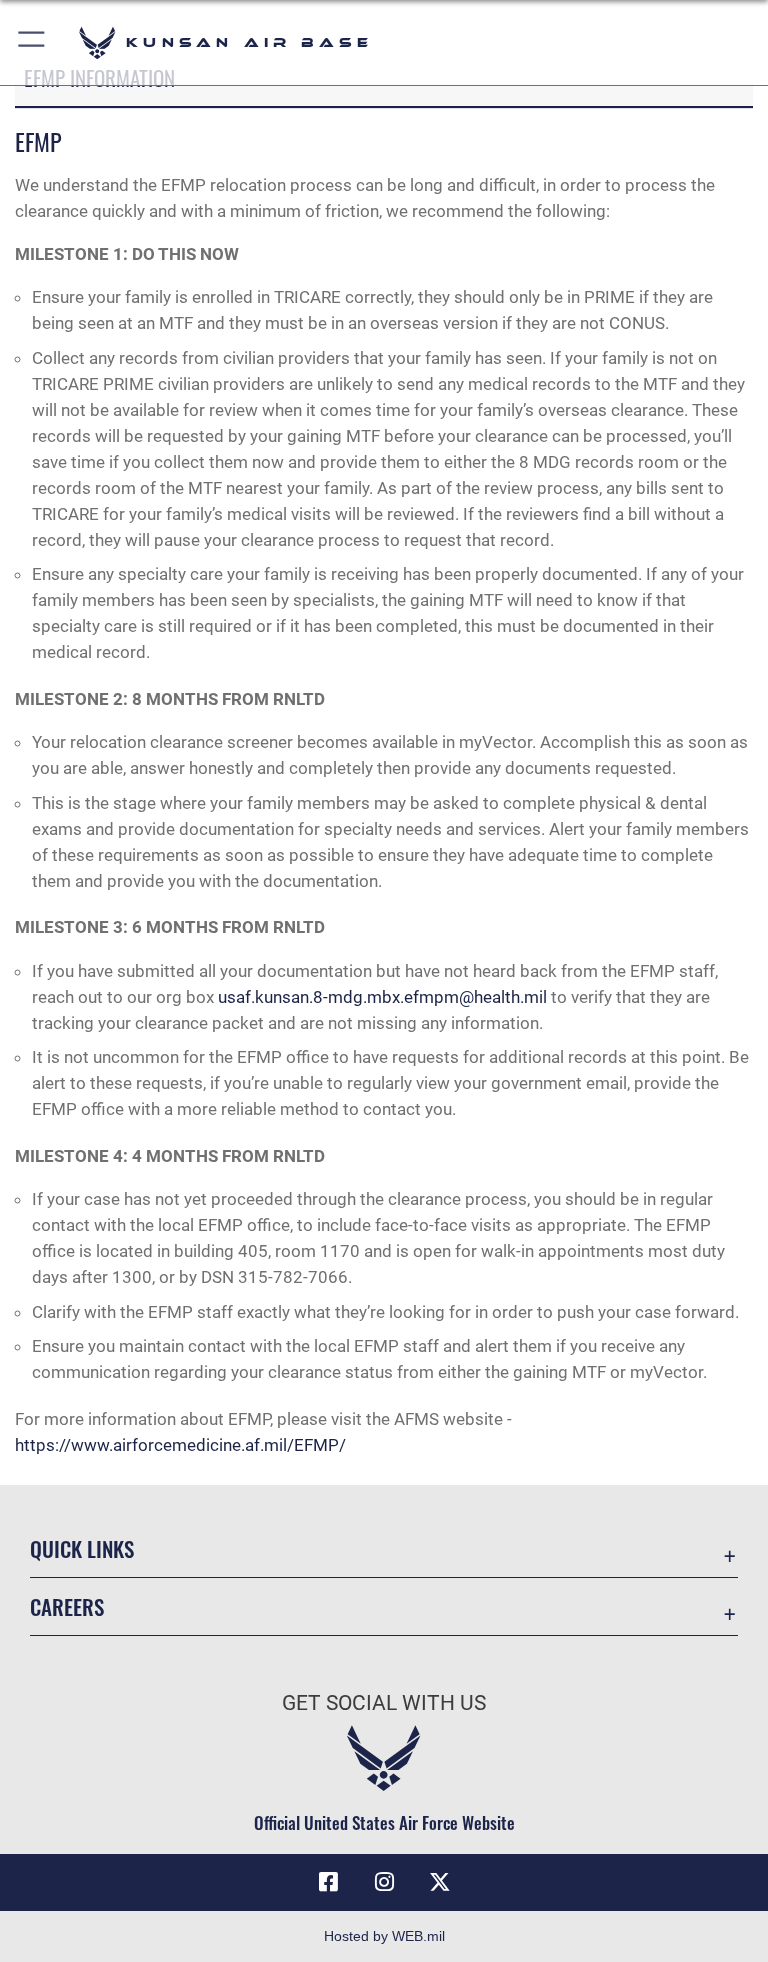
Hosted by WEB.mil (384, 1936)
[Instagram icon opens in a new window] (384, 1882)
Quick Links (82, 1548)
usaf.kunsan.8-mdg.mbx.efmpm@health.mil (382, 997)
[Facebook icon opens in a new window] (328, 1882)
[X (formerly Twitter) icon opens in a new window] (440, 1882)
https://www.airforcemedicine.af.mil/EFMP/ (180, 1445)
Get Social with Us (384, 1703)
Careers (67, 1606)
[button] (32, 42)
